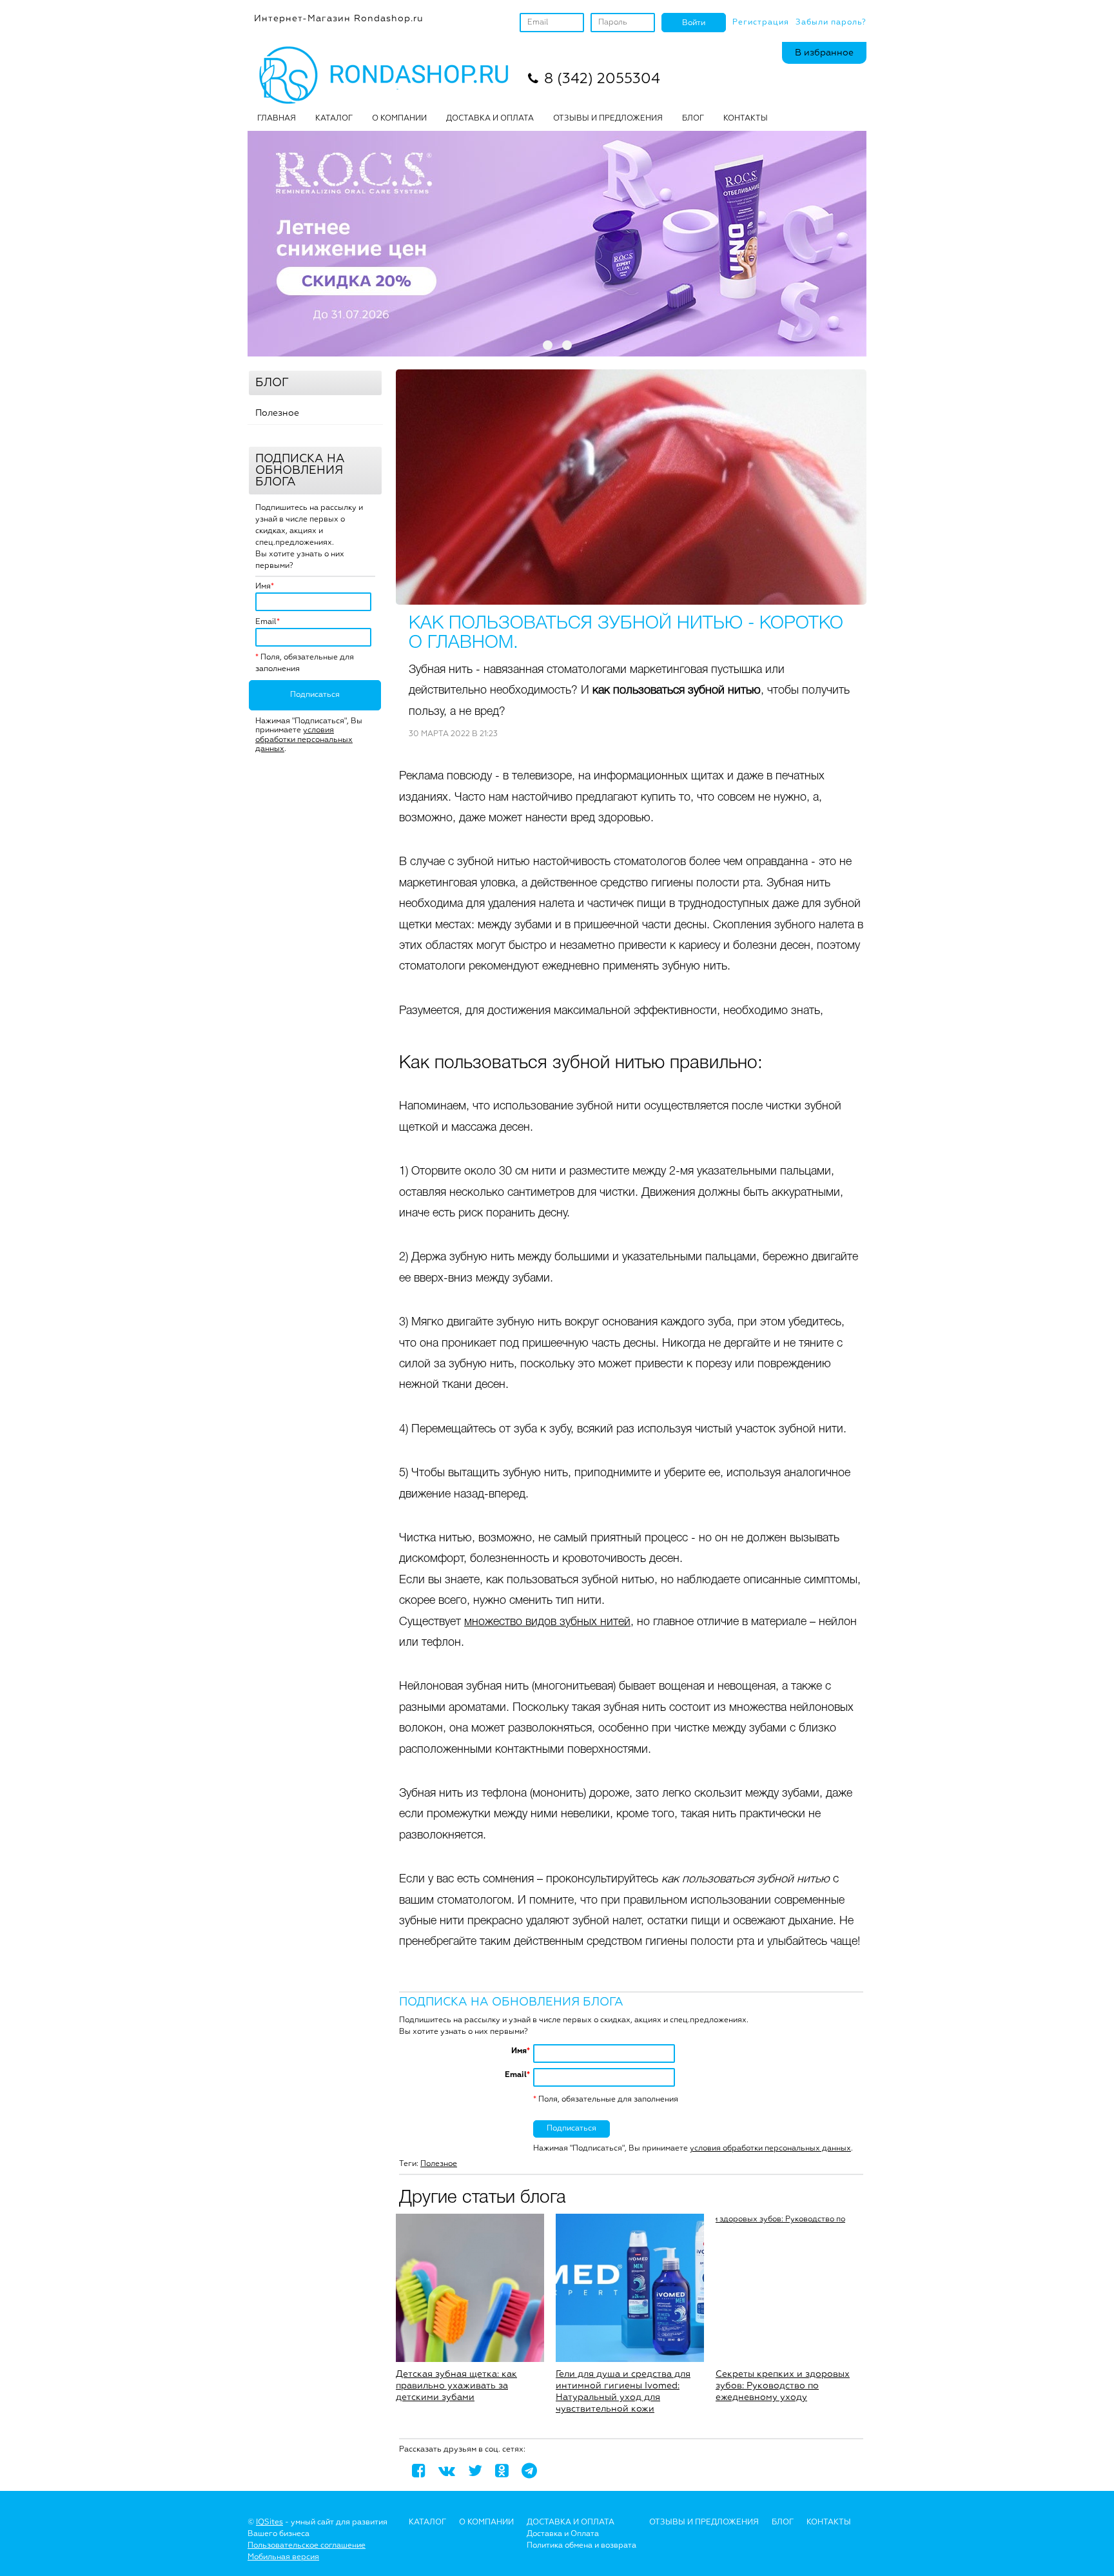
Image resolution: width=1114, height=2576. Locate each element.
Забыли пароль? (831, 23)
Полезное (277, 413)
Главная (277, 119)
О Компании (486, 2522)
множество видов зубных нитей (547, 1622)
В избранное (824, 53)
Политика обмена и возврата (581, 2546)
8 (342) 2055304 (602, 79)
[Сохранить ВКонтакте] (447, 2470)
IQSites (269, 2522)
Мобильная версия (283, 2557)
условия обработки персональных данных (304, 740)
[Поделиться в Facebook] (419, 2470)
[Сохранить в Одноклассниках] (502, 2470)
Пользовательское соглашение (307, 2546)
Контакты (746, 119)
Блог (783, 2522)
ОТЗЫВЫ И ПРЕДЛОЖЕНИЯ (608, 119)
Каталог (334, 119)
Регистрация (761, 23)
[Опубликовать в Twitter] (475, 2470)
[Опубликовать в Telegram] (529, 2470)
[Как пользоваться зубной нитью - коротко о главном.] (631, 487)
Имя (263, 587)
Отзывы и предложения (704, 2522)
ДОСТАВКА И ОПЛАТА (490, 119)
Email (266, 622)
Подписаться (315, 695)
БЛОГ (693, 119)
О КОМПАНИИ (399, 119)
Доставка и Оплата (563, 2534)
